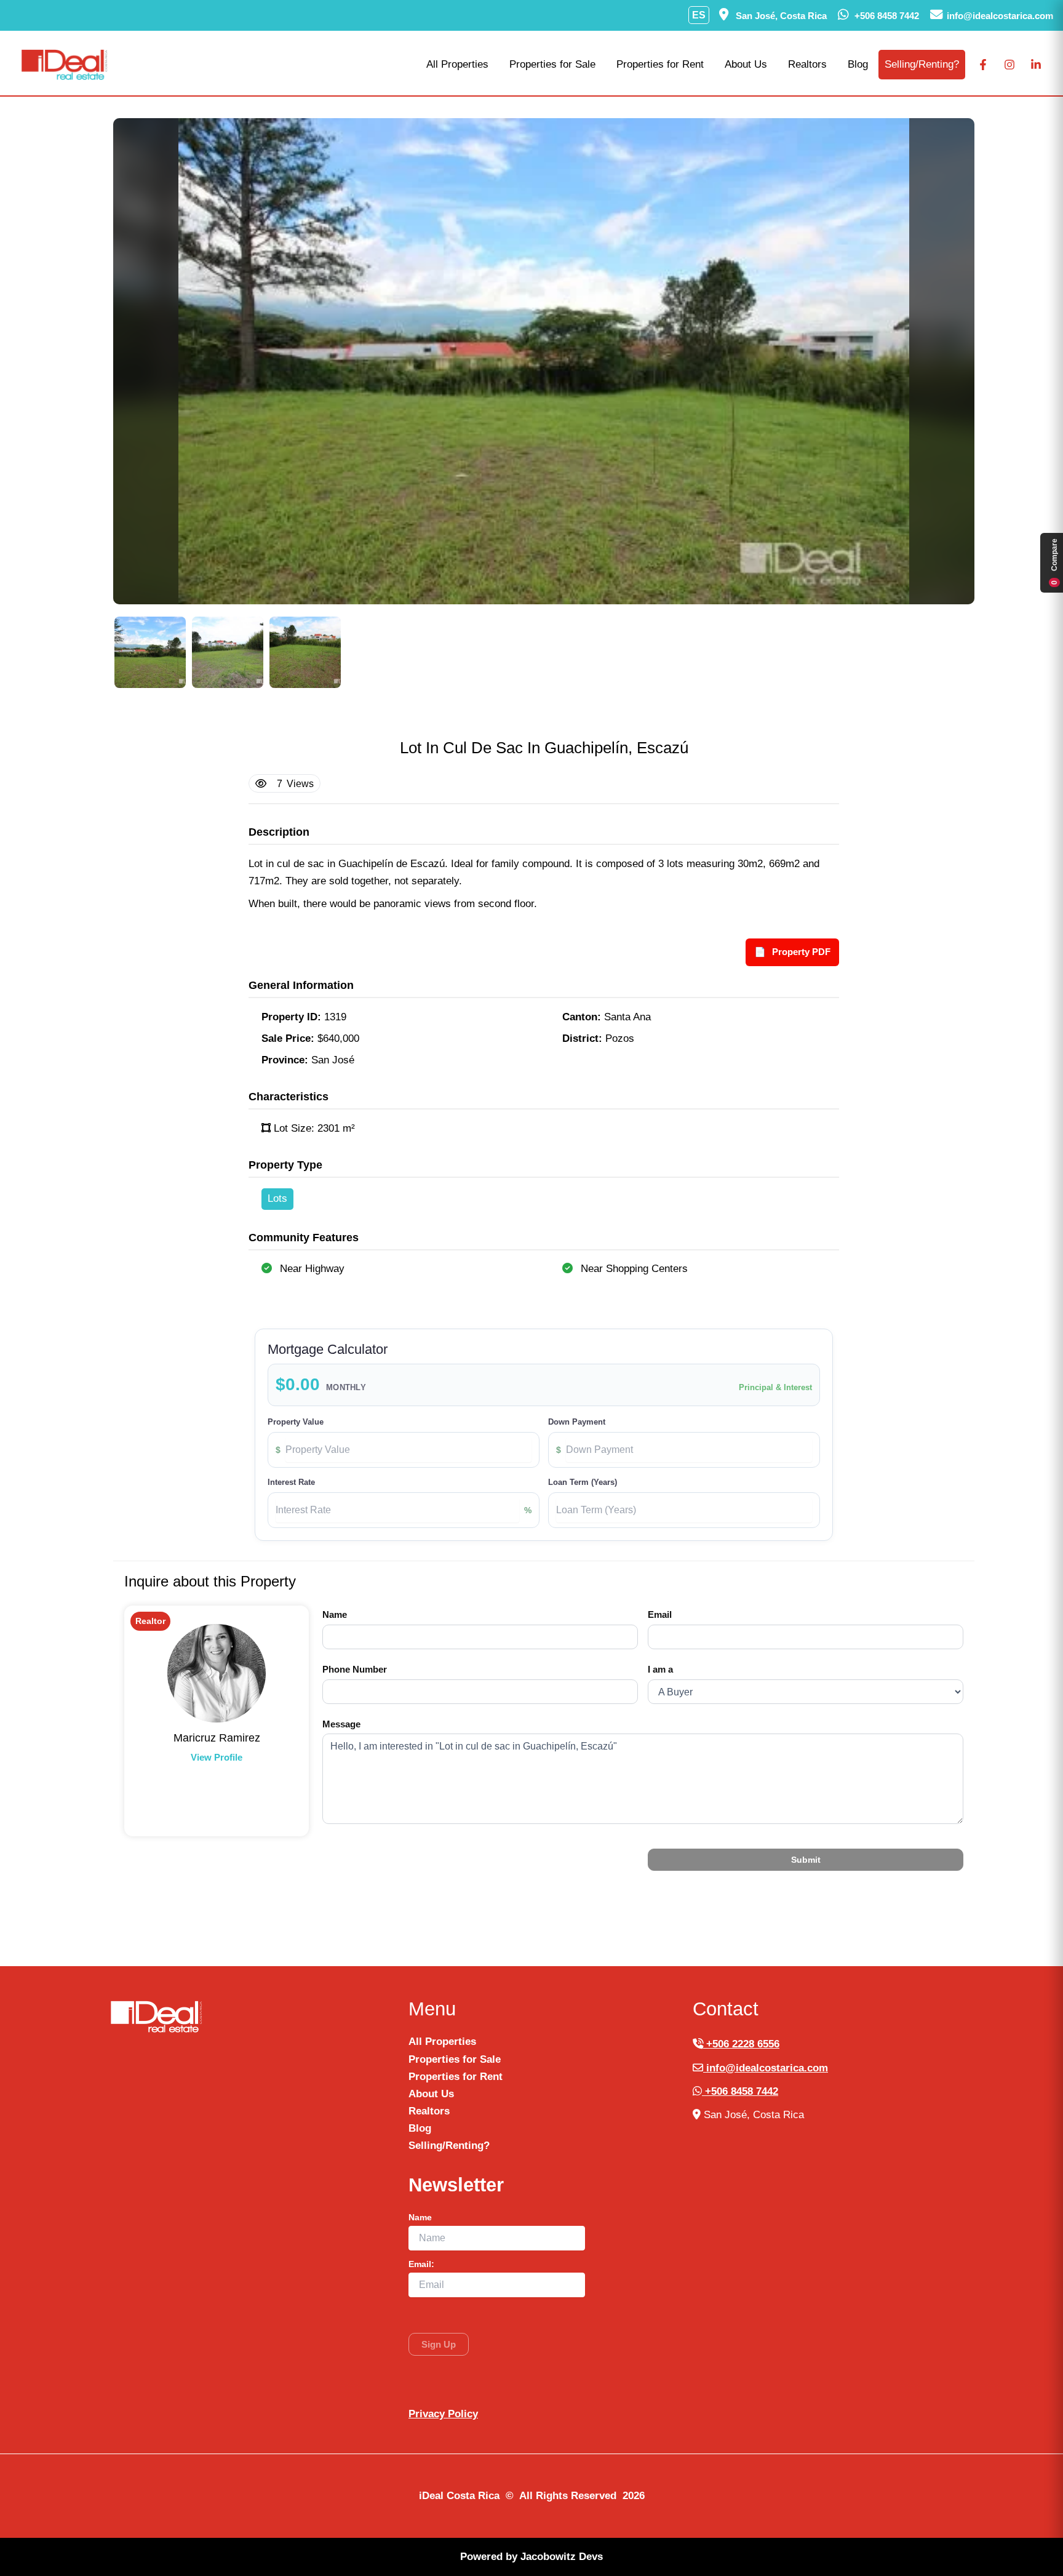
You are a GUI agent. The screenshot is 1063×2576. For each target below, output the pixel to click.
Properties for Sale (552, 64)
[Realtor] (217, 1673)
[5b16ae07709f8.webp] (228, 652)
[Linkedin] (1036, 65)
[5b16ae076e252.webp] (150, 652)
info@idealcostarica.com (766, 2068)
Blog (858, 64)
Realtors (807, 64)
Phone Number (355, 1669)
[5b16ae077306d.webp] (305, 652)
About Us (746, 64)
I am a (660, 1669)
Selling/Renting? (922, 64)
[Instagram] (1009, 65)
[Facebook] (983, 65)
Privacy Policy (443, 2414)
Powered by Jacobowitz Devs (531, 2557)
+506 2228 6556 (741, 2044)
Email (660, 1614)
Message (341, 1724)
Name (335, 1614)
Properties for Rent (660, 64)
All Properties (457, 64)
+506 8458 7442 (740, 2091)
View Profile (217, 1757)
